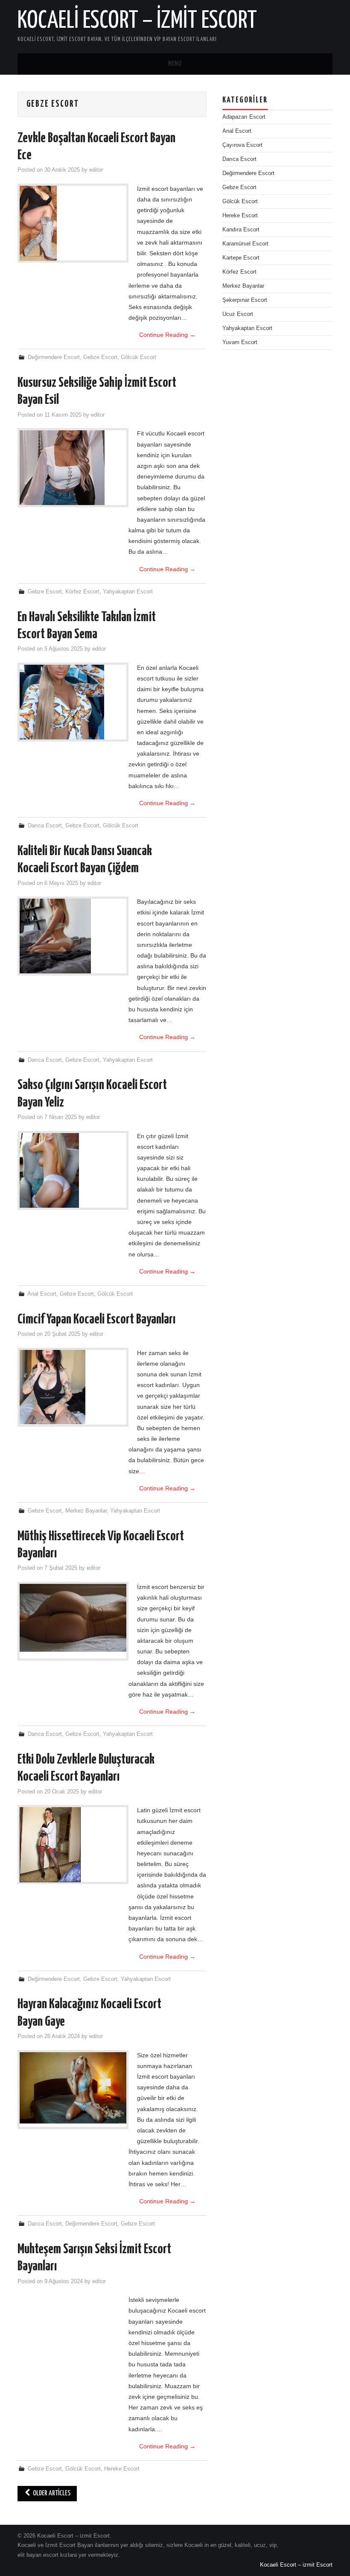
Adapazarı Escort (244, 117)
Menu (175, 64)
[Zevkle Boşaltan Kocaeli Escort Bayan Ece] (73, 223)
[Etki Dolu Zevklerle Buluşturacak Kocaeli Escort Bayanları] (73, 1845)
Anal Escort (42, 1294)
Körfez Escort (82, 592)
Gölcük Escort (139, 357)
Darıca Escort (45, 826)
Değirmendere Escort (54, 357)
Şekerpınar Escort (245, 300)
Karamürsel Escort (245, 244)
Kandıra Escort (241, 230)
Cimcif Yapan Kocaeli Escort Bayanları (96, 1320)
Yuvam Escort (240, 342)
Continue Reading (167, 335)
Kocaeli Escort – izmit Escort (137, 21)
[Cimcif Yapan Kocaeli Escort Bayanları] (73, 1387)
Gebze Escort (100, 357)
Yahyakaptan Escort (128, 592)
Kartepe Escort (241, 258)
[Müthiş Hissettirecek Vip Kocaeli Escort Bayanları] (73, 1618)
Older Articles (51, 2493)
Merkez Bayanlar (86, 1511)
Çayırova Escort (242, 145)
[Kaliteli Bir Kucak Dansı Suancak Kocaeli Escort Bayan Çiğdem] (73, 936)
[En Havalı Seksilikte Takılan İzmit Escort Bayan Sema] (73, 702)
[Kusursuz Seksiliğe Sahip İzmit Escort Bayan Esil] (73, 468)
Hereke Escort (122, 2469)
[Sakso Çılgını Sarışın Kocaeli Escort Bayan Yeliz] (73, 1171)
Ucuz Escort (238, 314)
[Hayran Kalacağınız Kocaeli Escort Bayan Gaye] (73, 2088)
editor (96, 170)
